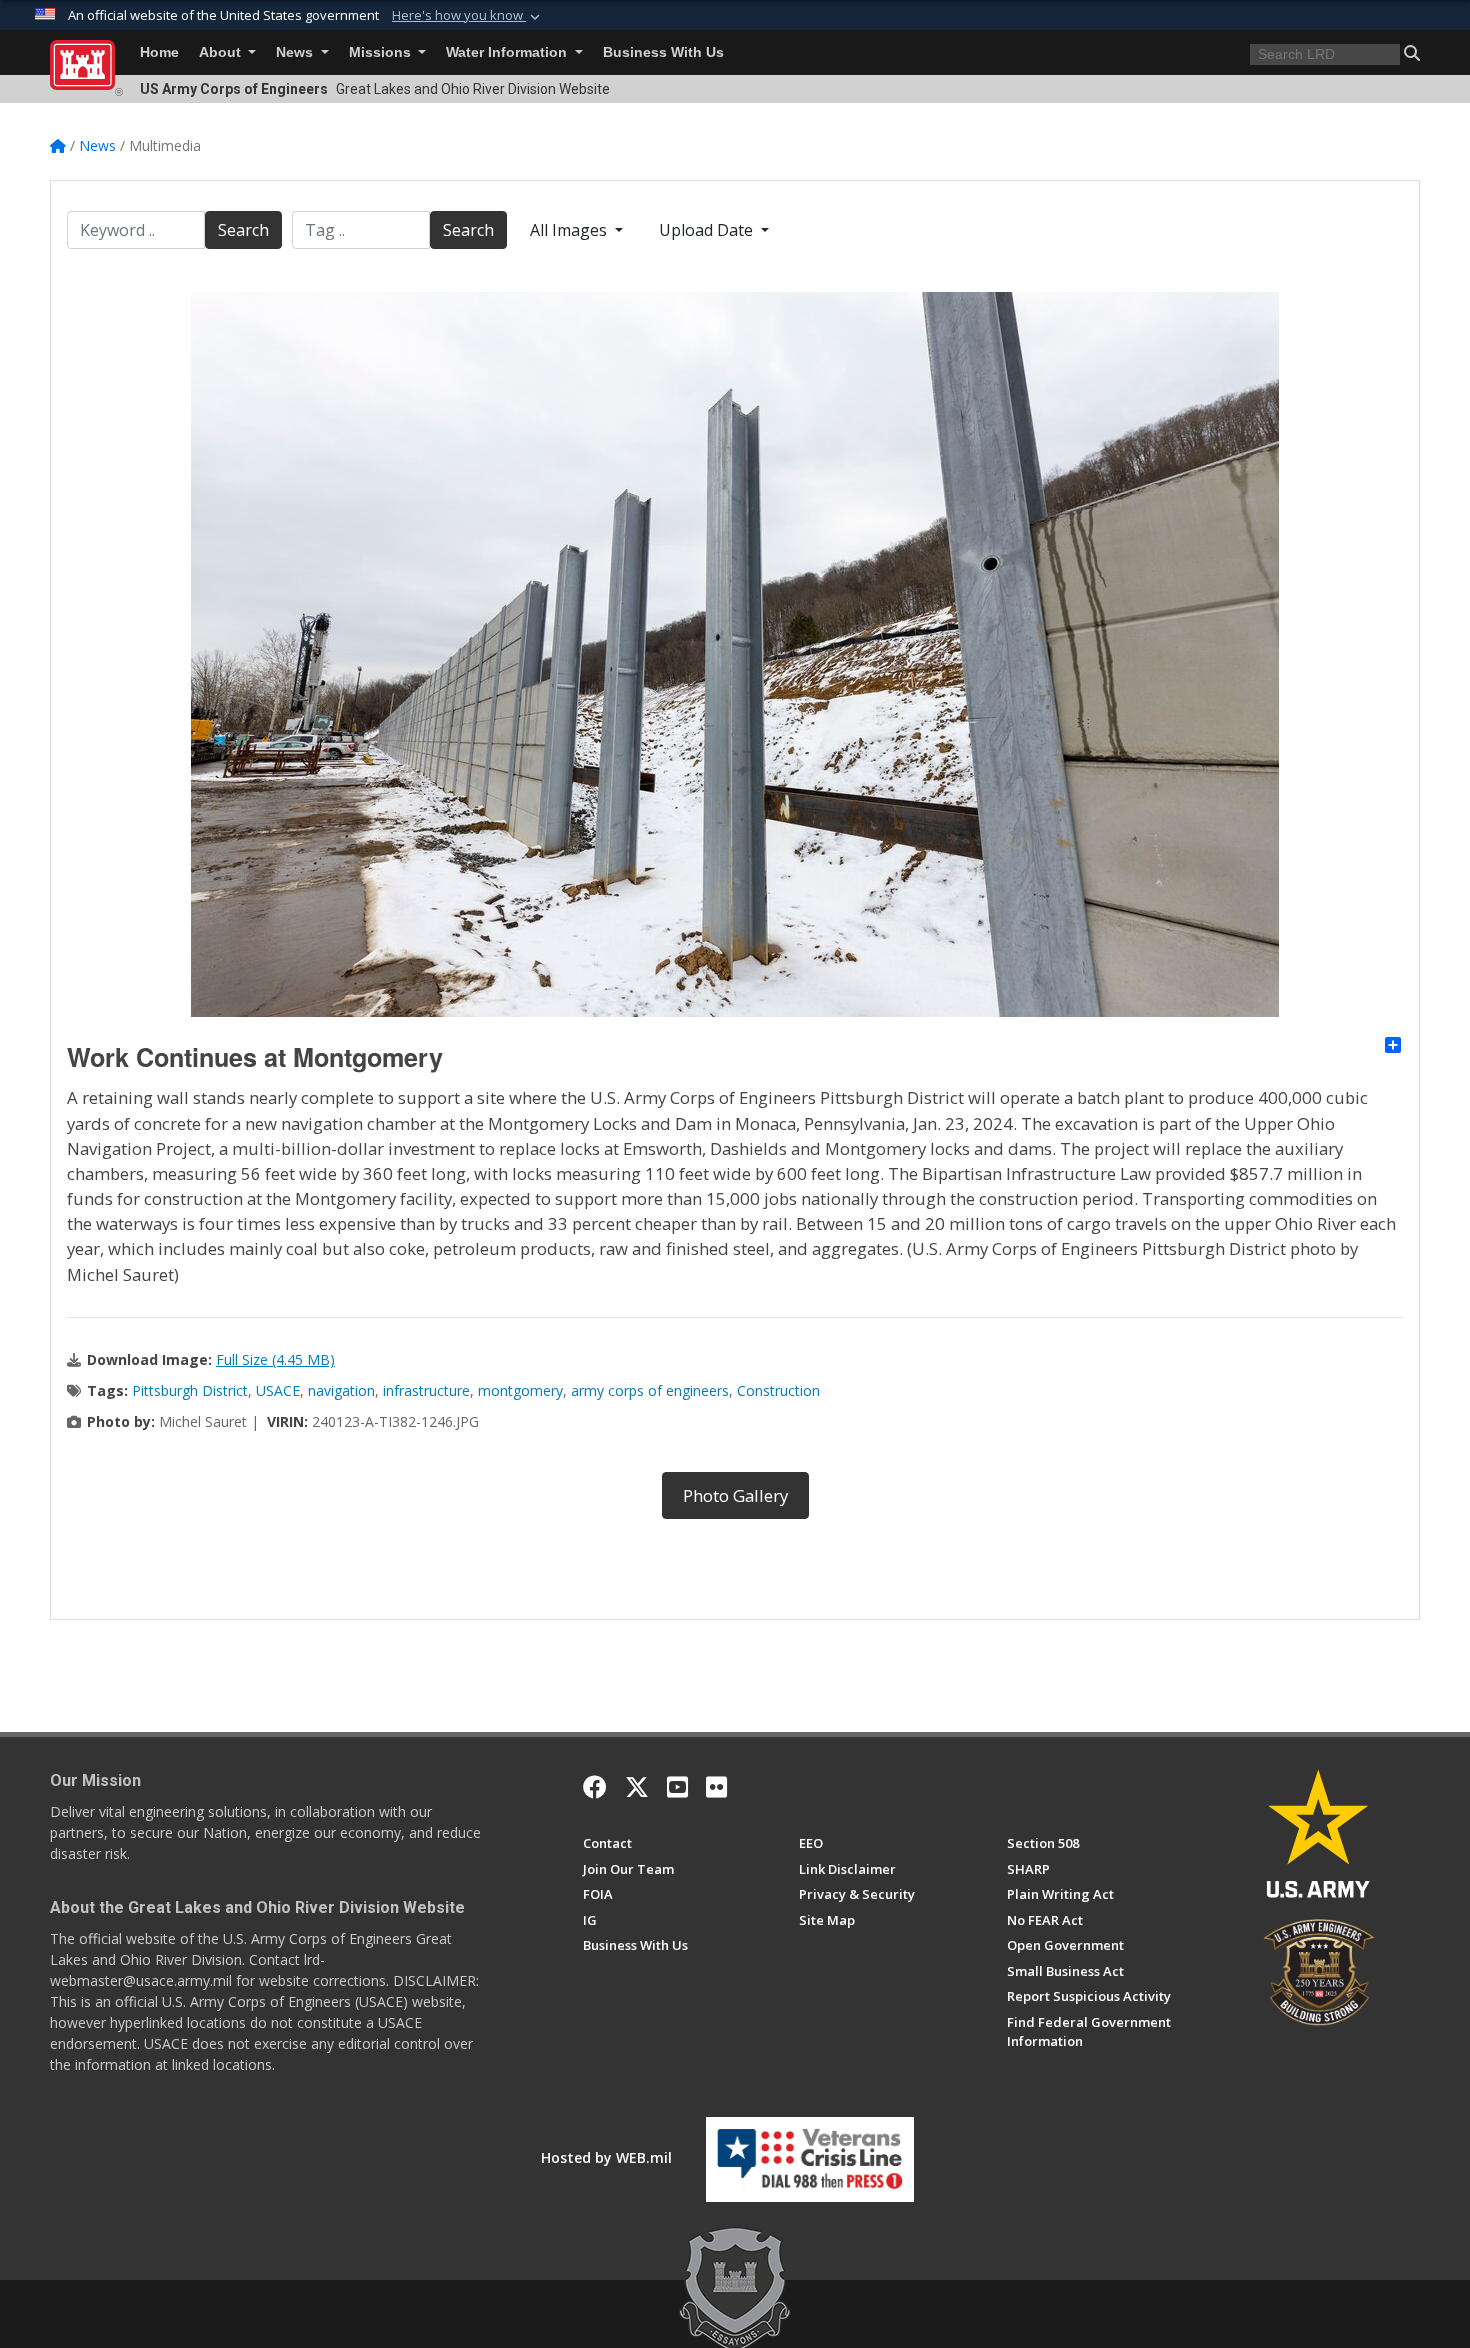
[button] (468, 16)
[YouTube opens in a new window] (677, 1787)
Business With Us (663, 52)
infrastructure (426, 1390)
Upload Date (708, 230)
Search (243, 230)
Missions (382, 52)
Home (159, 52)
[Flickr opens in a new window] (716, 1787)
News (296, 52)
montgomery (520, 1390)
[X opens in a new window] (637, 1787)
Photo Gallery (735, 1495)
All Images (570, 230)
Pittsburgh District (190, 1390)
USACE (278, 1390)
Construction (778, 1390)
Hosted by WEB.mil (606, 2157)
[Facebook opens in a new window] (595, 1787)
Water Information (508, 52)
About (222, 52)
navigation (341, 1390)
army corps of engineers (650, 1390)
